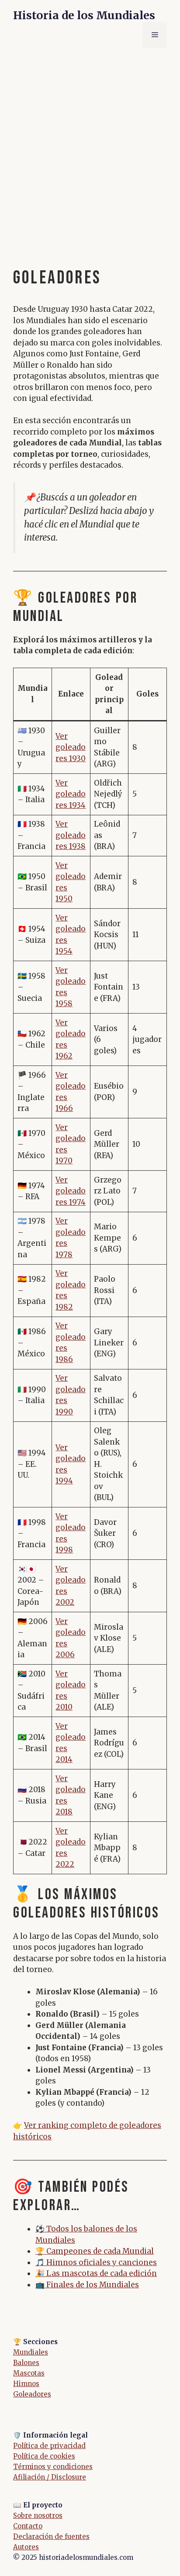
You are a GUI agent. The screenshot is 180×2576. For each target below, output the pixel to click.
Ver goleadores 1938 (71, 835)
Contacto (28, 2526)
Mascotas (29, 2373)
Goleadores (32, 2394)
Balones (26, 2363)
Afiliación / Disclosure (50, 2477)
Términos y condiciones (53, 2467)
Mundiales (31, 2352)
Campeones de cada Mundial (100, 2251)
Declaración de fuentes (51, 2536)
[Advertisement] (90, 151)
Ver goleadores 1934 (71, 794)
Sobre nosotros (38, 2516)
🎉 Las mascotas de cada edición (96, 2273)
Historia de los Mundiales (84, 15)
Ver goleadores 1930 (71, 747)
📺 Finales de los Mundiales (87, 2285)
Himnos (26, 2384)
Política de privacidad (49, 2446)
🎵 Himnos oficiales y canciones (96, 2262)
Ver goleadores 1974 (71, 1191)
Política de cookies (44, 2456)
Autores (26, 2547)
